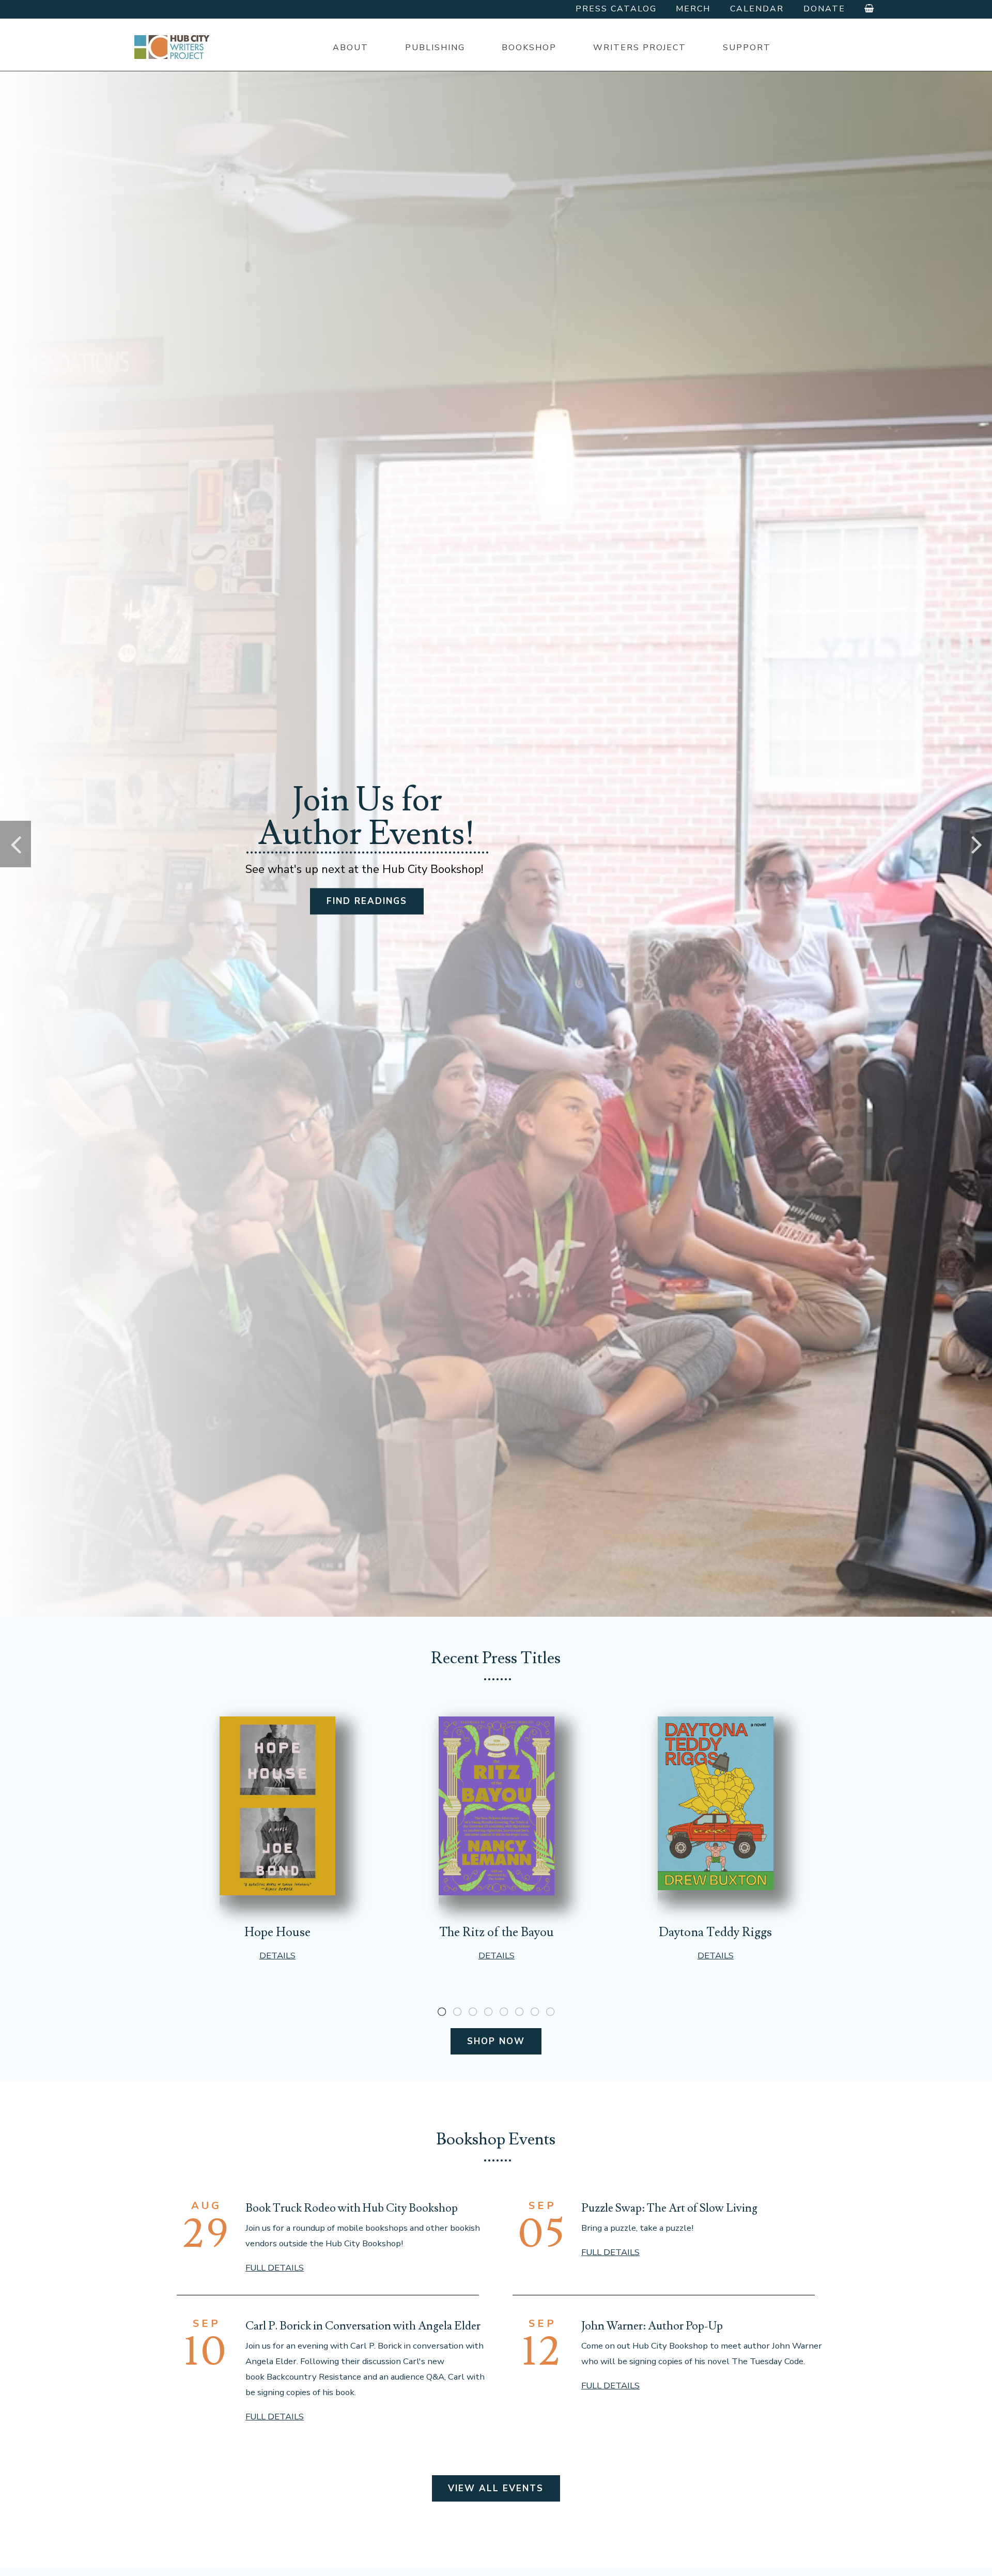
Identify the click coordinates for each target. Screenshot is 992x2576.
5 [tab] (504, 2012)
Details (277, 1956)
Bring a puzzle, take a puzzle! (637, 2228)
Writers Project (640, 48)
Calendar (757, 9)
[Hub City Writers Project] (173, 47)
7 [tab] (535, 2012)
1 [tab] (442, 2012)
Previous (16, 844)
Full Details (275, 2268)
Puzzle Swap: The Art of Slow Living (669, 2208)
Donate (824, 9)
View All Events (496, 2488)
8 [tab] (550, 2012)
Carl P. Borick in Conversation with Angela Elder (363, 2326)
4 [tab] (488, 2012)
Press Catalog (616, 9)
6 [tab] (519, 2012)
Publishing (435, 48)
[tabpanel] (277, 1839)
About (351, 48)
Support (747, 48)
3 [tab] (473, 2012)
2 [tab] (457, 2012)
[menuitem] (350, 48)
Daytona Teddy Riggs (715, 1932)
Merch (693, 9)
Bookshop (529, 48)
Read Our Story (367, 909)
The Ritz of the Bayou (497, 1932)
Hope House (277, 1932)
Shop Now (496, 2041)
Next (977, 844)
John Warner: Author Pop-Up (652, 2326)
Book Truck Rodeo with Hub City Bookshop (352, 2208)
